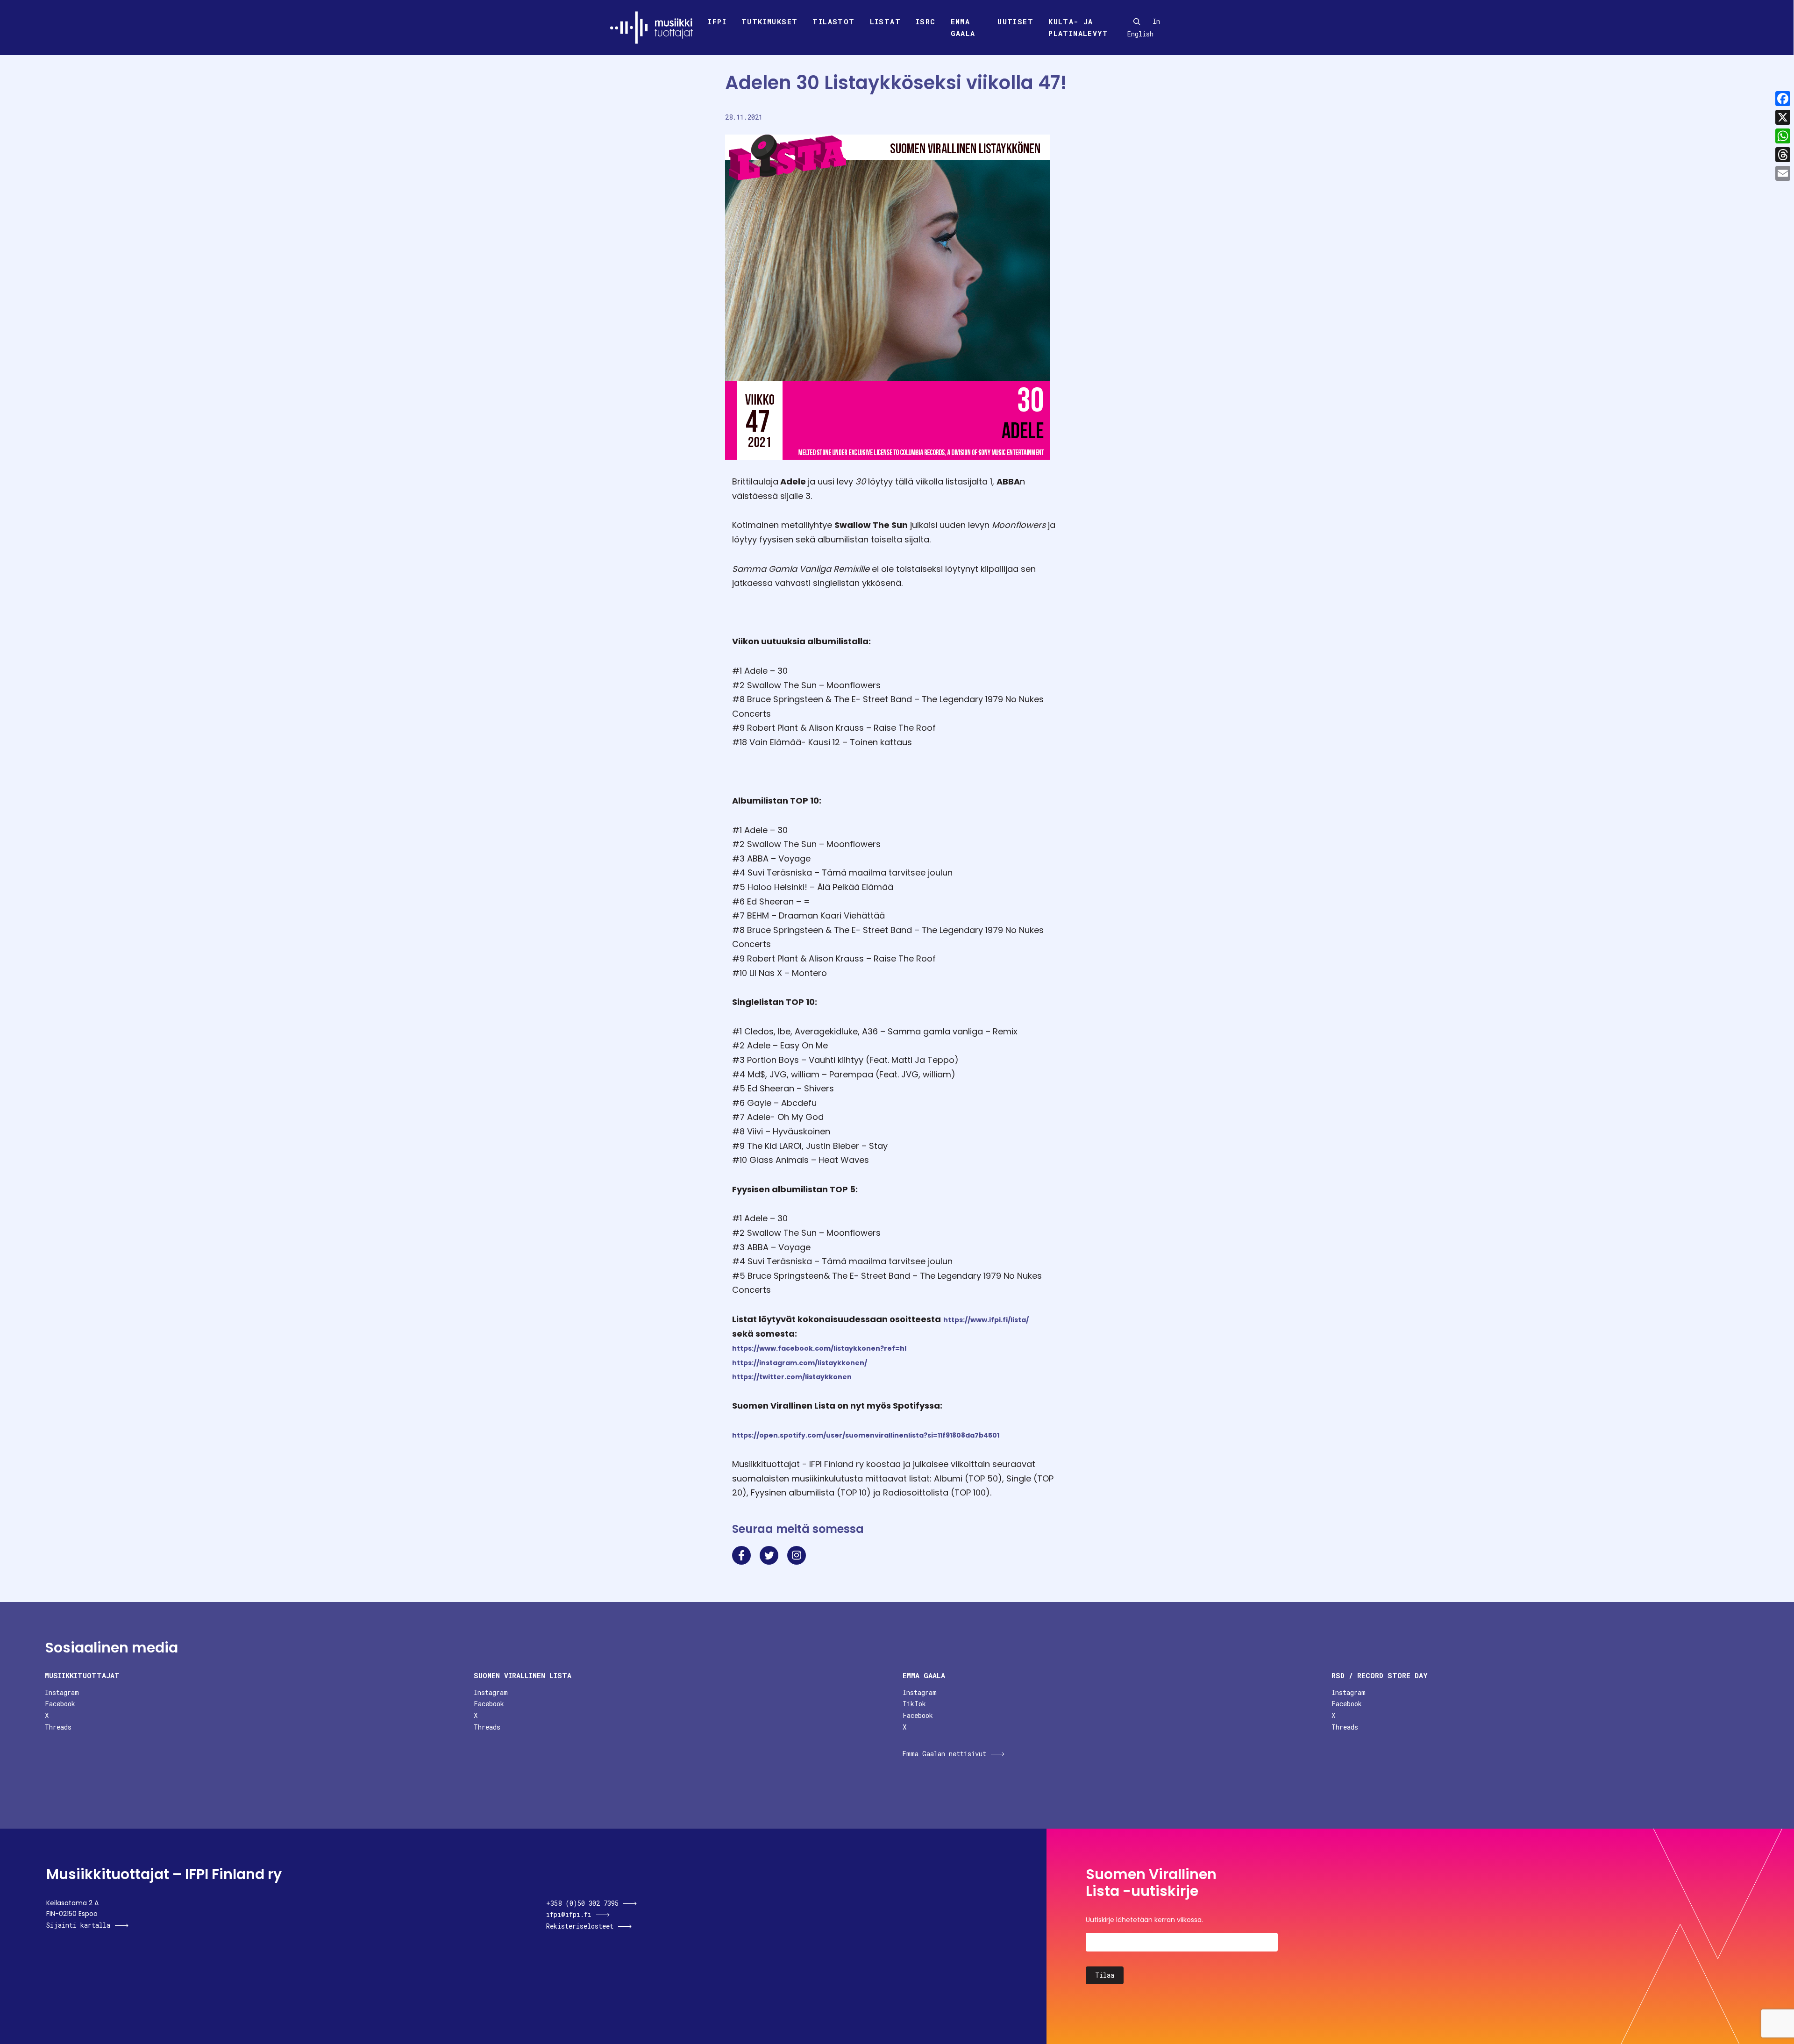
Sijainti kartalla (78, 1925)
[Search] (1137, 21)
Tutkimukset (769, 21)
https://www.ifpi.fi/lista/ (986, 1320)
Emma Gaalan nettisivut (944, 1754)
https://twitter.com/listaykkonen (792, 1377)
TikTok (914, 1704)
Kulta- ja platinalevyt (1078, 28)
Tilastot (833, 21)
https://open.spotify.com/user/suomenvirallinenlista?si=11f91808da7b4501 (866, 1435)
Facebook (60, 1704)
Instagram (62, 1692)
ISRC (926, 21)
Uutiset (1015, 21)
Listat (885, 21)
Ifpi (717, 21)
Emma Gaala (963, 28)
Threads (58, 1727)
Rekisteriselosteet (580, 1926)
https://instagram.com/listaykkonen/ (800, 1363)
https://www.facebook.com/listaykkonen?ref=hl (819, 1348)
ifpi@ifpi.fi (569, 1914)
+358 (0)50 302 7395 (582, 1903)
